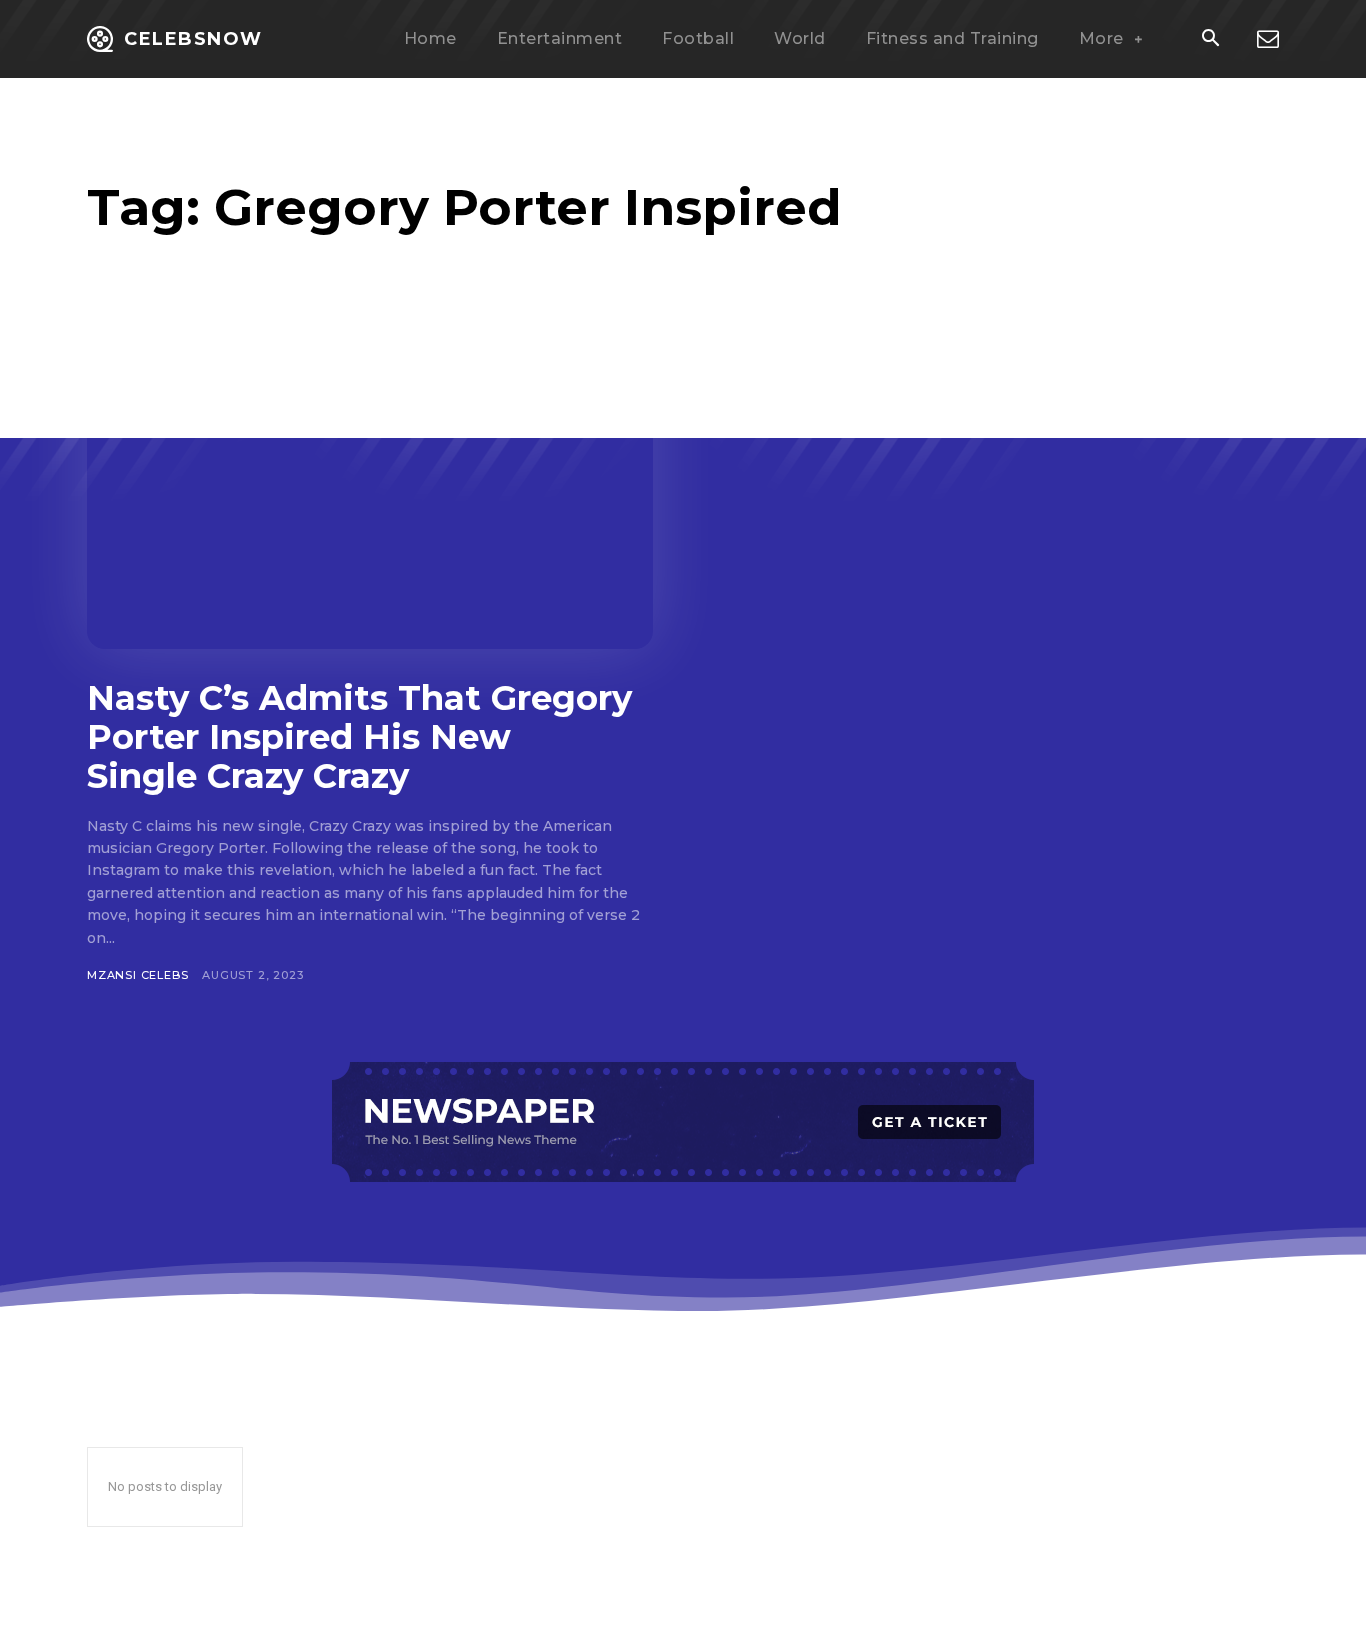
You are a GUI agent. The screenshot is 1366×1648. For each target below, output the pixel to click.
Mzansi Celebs (137, 975)
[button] (1210, 40)
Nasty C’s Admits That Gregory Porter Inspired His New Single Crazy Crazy (359, 737)
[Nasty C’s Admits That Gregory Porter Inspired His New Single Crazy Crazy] (370, 493)
